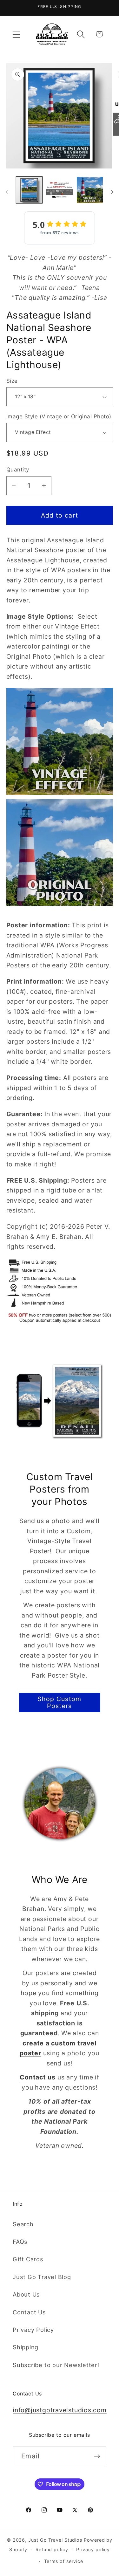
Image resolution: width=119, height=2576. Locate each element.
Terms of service (64, 2561)
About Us (26, 2294)
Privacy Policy (33, 2330)
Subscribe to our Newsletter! (56, 2365)
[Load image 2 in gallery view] (60, 190)
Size (12, 381)
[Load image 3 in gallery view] (90, 190)
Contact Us (29, 2312)
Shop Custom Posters (59, 1703)
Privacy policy (93, 2549)
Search (23, 2224)
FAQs (20, 2242)
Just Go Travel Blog (42, 2277)
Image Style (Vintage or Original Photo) (59, 416)
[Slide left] (7, 192)
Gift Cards (28, 2259)
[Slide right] (112, 192)
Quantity (18, 470)
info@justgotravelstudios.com (60, 2410)
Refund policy (52, 2549)
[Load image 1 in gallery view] (29, 190)
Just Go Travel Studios (55, 2540)
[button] (16, 34)
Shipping (26, 2347)
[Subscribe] (97, 2456)
